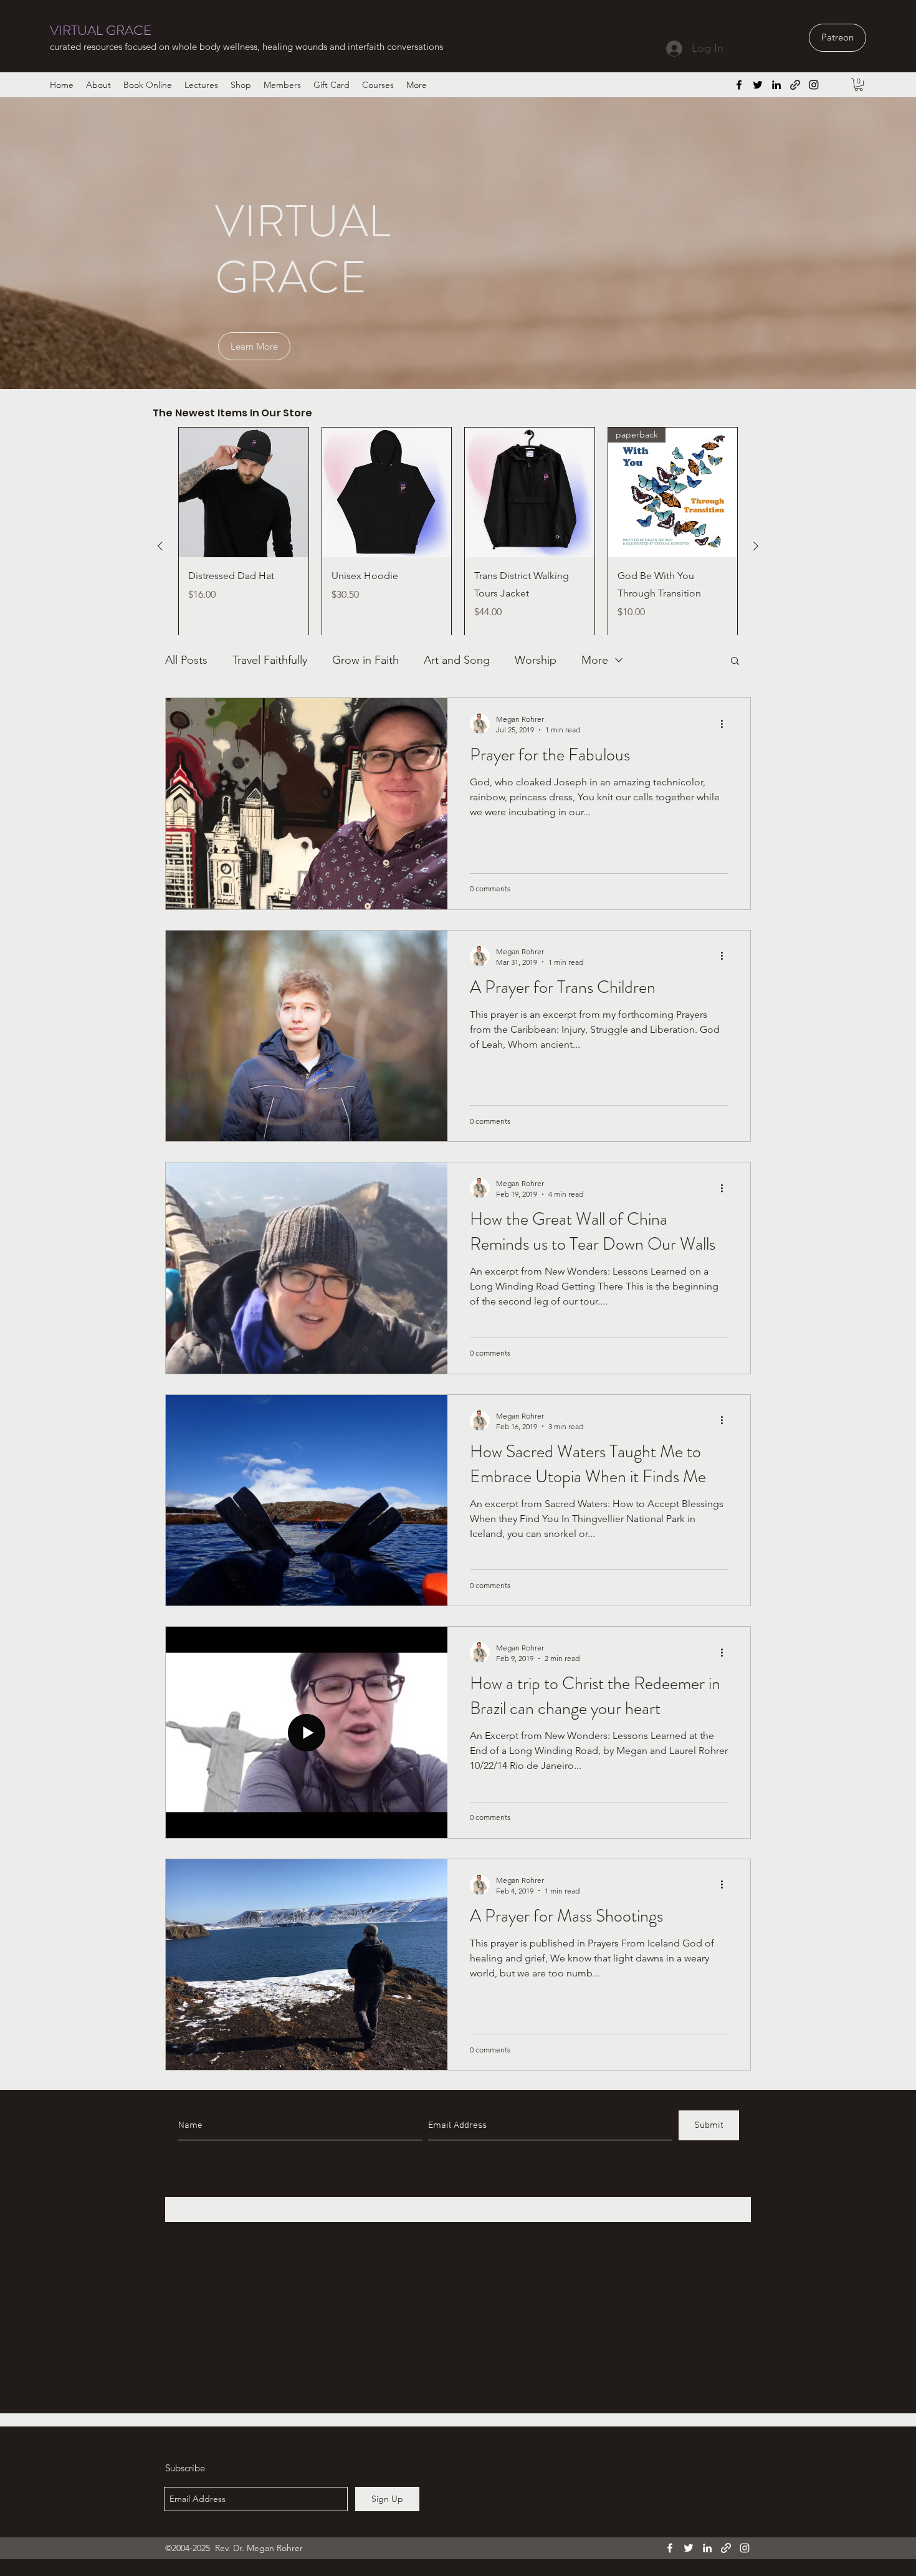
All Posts (186, 660)
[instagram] (814, 85)
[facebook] (739, 85)
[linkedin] (776, 85)
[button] (859, 85)
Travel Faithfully (270, 660)
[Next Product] (756, 546)
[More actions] (726, 724)
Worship (536, 660)
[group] (458, 546)
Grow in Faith (365, 660)
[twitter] (758, 85)
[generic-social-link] (795, 85)
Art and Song (457, 660)
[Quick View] (244, 492)
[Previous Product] (160, 546)
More (595, 660)
